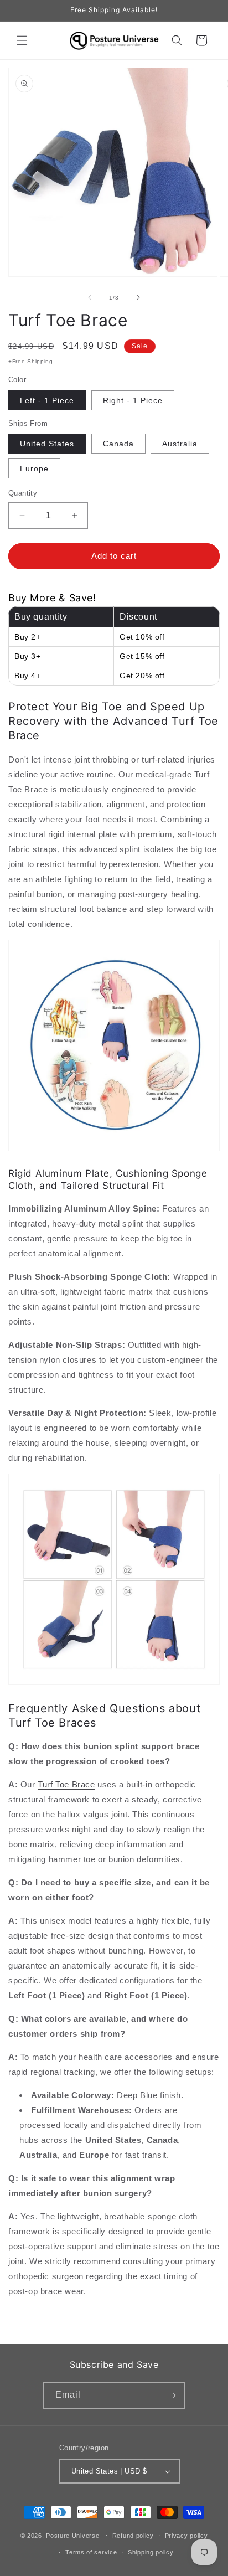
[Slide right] (138, 297)
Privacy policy (186, 2536)
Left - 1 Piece (47, 400)
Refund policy (133, 2536)
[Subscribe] (172, 2395)
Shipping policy (151, 2552)
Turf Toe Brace (66, 1784)
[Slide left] (90, 297)
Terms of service (91, 2552)
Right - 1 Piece (133, 400)
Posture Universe (72, 2535)
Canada (118, 444)
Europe (34, 468)
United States (47, 444)
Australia (180, 444)
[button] (22, 40)
